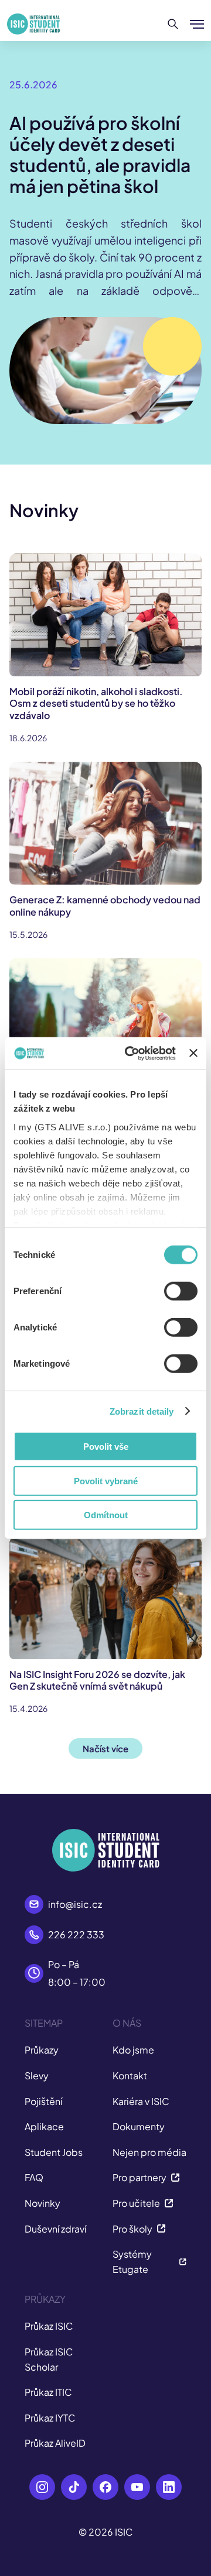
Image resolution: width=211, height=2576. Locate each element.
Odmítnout (106, 1515)
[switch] (181, 1291)
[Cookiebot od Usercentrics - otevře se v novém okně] (130, 1053)
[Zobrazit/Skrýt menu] (197, 24)
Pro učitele (136, 2203)
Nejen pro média (149, 2152)
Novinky (42, 2203)
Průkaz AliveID (55, 2443)
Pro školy (132, 2229)
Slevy (37, 2075)
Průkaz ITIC (48, 2392)
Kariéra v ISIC (141, 2101)
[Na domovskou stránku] (33, 24)
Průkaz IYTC (50, 2418)
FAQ (34, 2177)
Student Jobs (54, 2152)
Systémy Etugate (132, 2262)
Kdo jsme (133, 2050)
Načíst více (105, 1748)
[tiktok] (74, 2487)
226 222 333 (76, 1934)
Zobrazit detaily (142, 1411)
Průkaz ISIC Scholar (49, 2359)
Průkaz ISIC (49, 2326)
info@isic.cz (75, 1904)
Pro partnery (139, 2177)
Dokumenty (139, 2126)
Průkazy (42, 2050)
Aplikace (44, 2126)
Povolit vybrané (106, 1480)
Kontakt (130, 2075)
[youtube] (137, 2487)
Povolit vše (106, 1447)
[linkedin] (169, 2487)
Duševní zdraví (55, 2229)
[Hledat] (173, 24)
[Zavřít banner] (193, 1053)
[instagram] (42, 2487)
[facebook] (105, 2487)
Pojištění (43, 2101)
